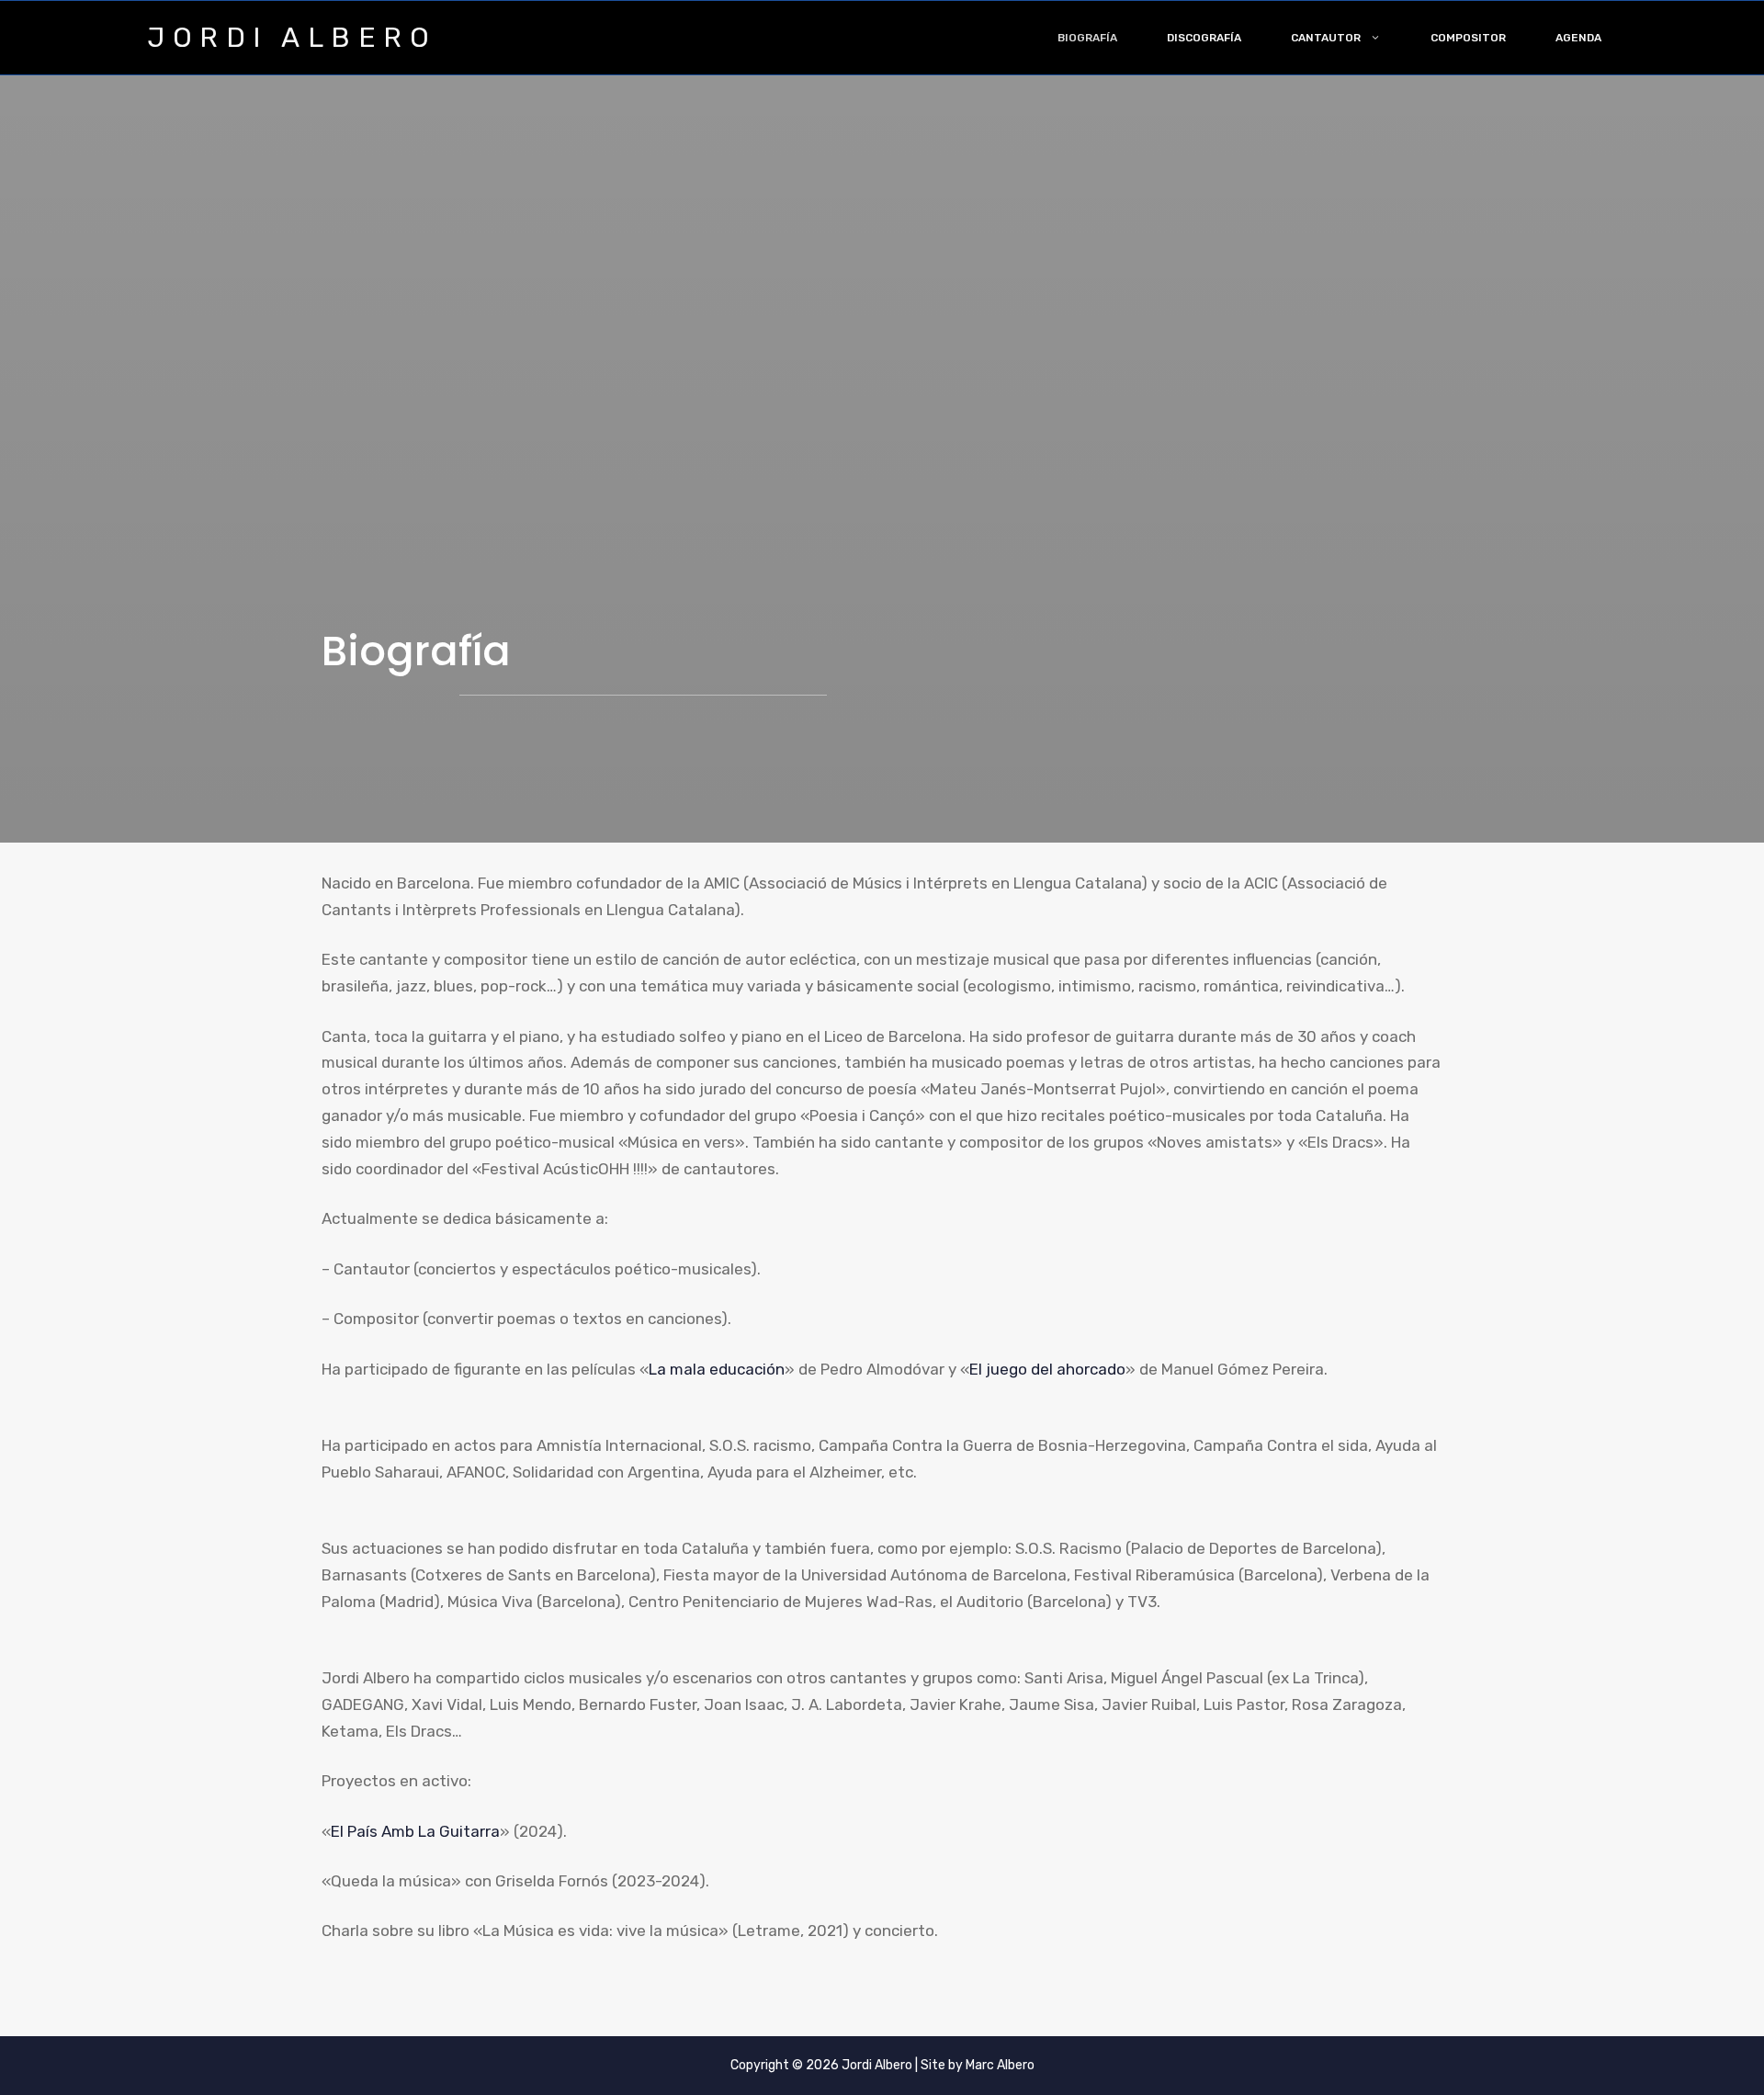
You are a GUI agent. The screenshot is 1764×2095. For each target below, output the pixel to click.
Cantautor (1326, 38)
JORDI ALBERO (292, 38)
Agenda (1578, 38)
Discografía (1204, 38)
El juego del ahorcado (1047, 1369)
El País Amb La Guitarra (415, 1831)
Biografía (1087, 38)
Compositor (1468, 38)
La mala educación (717, 1369)
